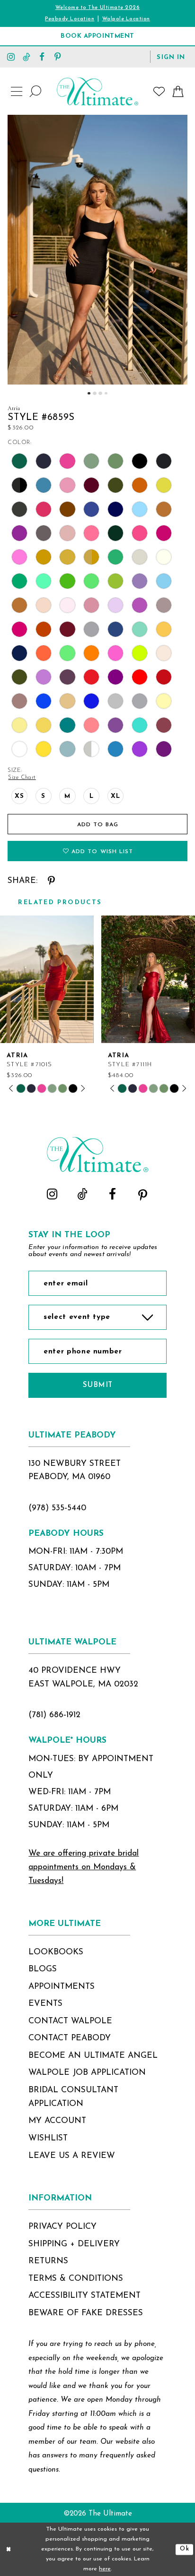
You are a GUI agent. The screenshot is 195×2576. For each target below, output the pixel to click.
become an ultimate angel (93, 2056)
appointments (62, 1987)
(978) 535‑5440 (57, 1508)
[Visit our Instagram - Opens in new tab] (11, 56)
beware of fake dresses (86, 2313)
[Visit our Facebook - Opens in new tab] (42, 56)
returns (48, 2261)
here (105, 2569)
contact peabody (70, 2038)
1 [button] (89, 393)
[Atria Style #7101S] (47, 979)
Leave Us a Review (72, 2156)
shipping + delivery (74, 2244)
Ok (184, 2549)
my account (57, 2121)
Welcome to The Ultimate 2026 (98, 8)
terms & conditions (76, 2279)
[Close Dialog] (9, 2549)
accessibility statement (84, 2296)
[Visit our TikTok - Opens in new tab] (27, 56)
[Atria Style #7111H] (148, 979)
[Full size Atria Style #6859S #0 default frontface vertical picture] (97, 250)
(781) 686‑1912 (54, 1715)
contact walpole (70, 2021)
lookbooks (56, 1952)
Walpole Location (126, 19)
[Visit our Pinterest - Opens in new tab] (58, 56)
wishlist (48, 2138)
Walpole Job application (87, 2073)
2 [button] (94, 393)
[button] (171, 56)
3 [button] (100, 393)
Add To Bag (98, 825)
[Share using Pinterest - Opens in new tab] (51, 881)
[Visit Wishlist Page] (159, 92)
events (45, 2004)
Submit (98, 1385)
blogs (43, 1969)
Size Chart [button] (22, 778)
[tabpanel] (97, 250)
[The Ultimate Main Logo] (97, 91)
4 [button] (106, 393)
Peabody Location (70, 19)
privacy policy (62, 2227)
